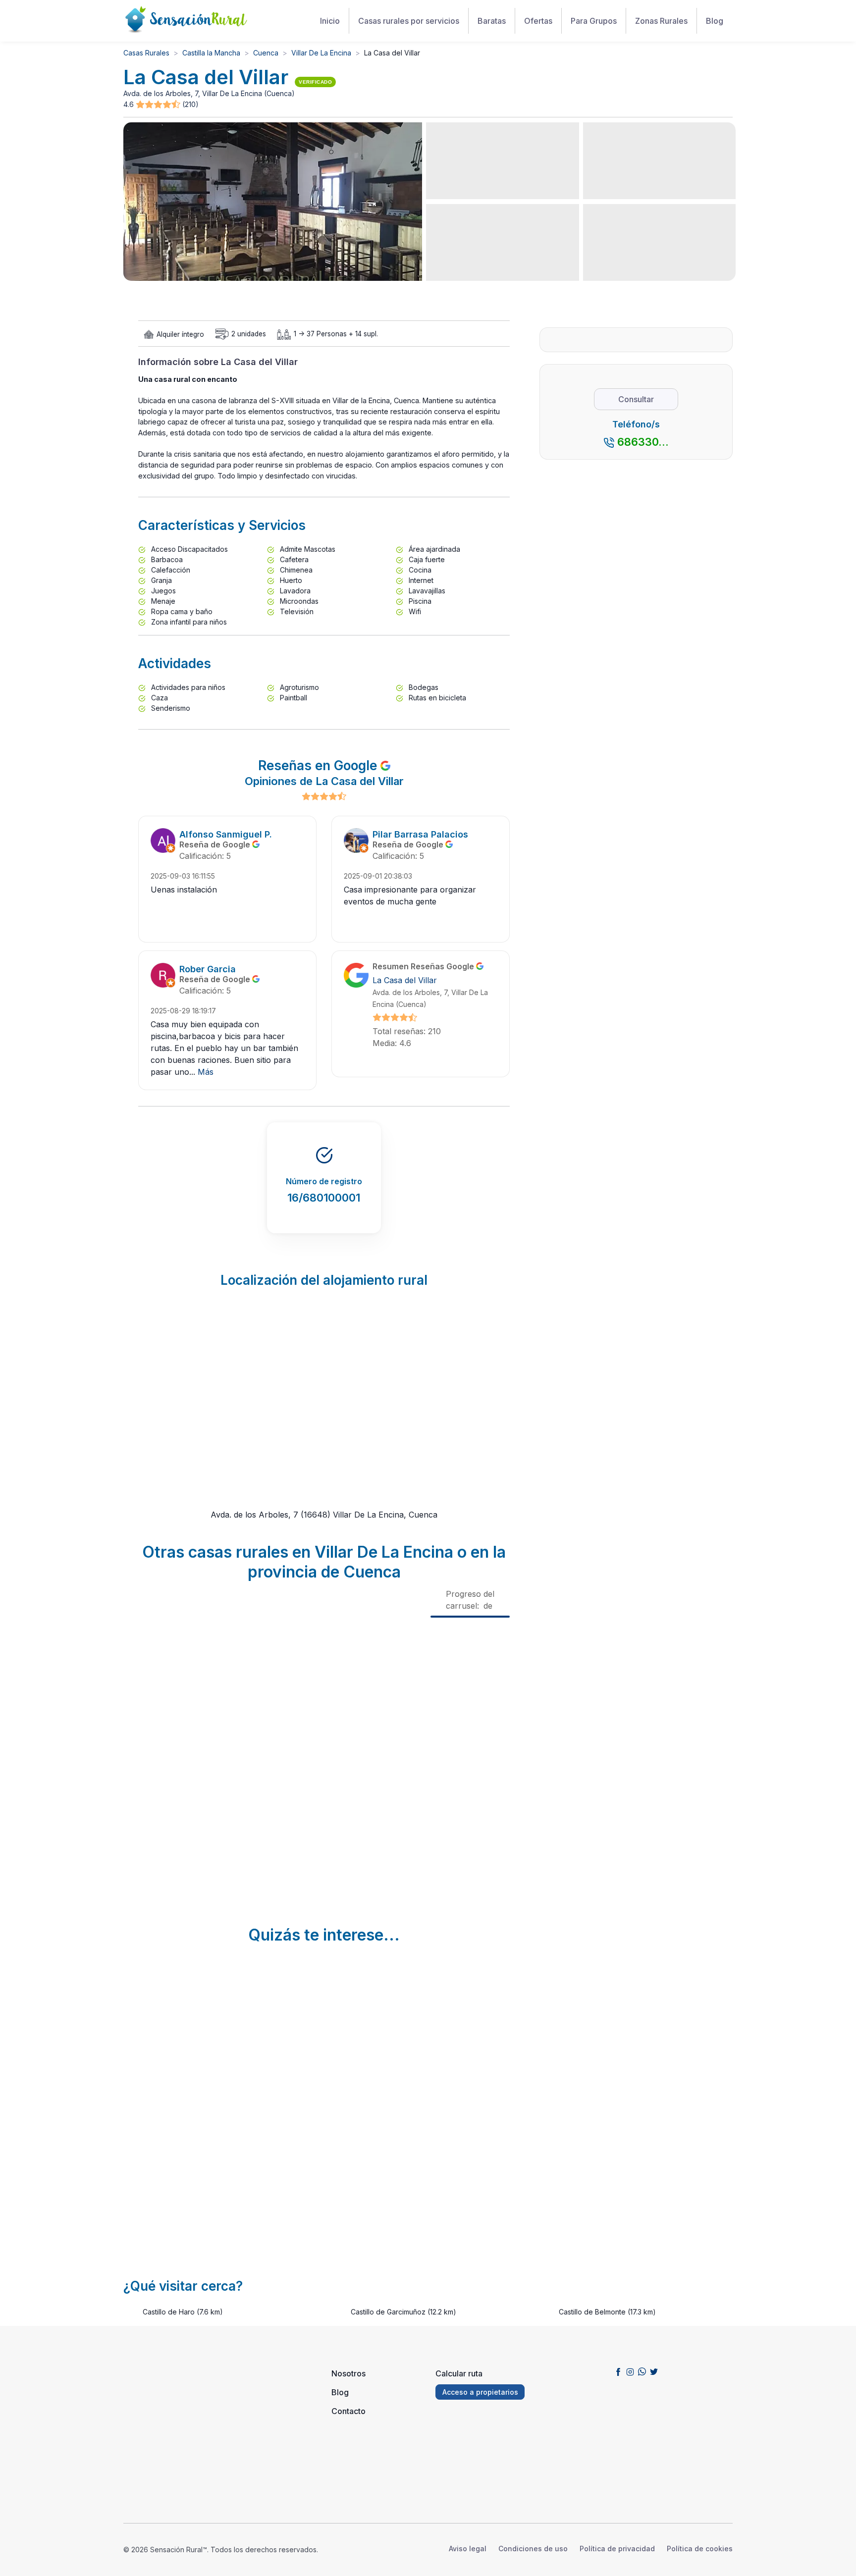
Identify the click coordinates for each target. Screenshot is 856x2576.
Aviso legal (468, 2549)
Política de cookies (700, 2549)
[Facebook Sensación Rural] (618, 2371)
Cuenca (266, 53)
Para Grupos (594, 21)
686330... (643, 442)
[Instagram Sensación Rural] (630, 2371)
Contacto (348, 2411)
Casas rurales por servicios (409, 21)
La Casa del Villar (405, 980)
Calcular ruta (459, 2373)
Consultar (636, 399)
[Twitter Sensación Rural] (654, 2371)
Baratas (492, 21)
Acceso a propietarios (480, 2392)
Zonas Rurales (661, 21)
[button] (159, 105)
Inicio (330, 21)
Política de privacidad (617, 2549)
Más (206, 1072)
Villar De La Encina (321, 53)
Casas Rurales (146, 53)
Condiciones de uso (533, 2549)
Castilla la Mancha (211, 53)
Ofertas (538, 21)
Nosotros (348, 2373)
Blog (715, 21)
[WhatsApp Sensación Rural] (642, 2371)
